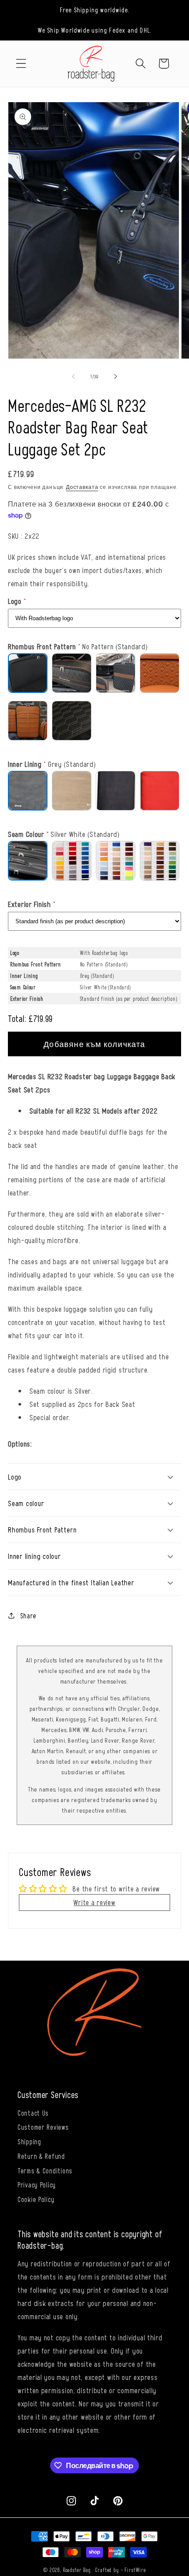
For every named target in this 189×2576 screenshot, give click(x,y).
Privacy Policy (37, 2184)
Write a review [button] (94, 1902)
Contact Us (33, 2113)
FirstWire (135, 2570)
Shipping (29, 2141)
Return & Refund (41, 2156)
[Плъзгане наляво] (73, 377)
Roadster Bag (77, 2570)
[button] (21, 64)
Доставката (82, 487)
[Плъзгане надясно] (116, 377)
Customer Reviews (43, 2127)
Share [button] (28, 1615)
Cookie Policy (36, 2199)
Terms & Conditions (45, 2170)
